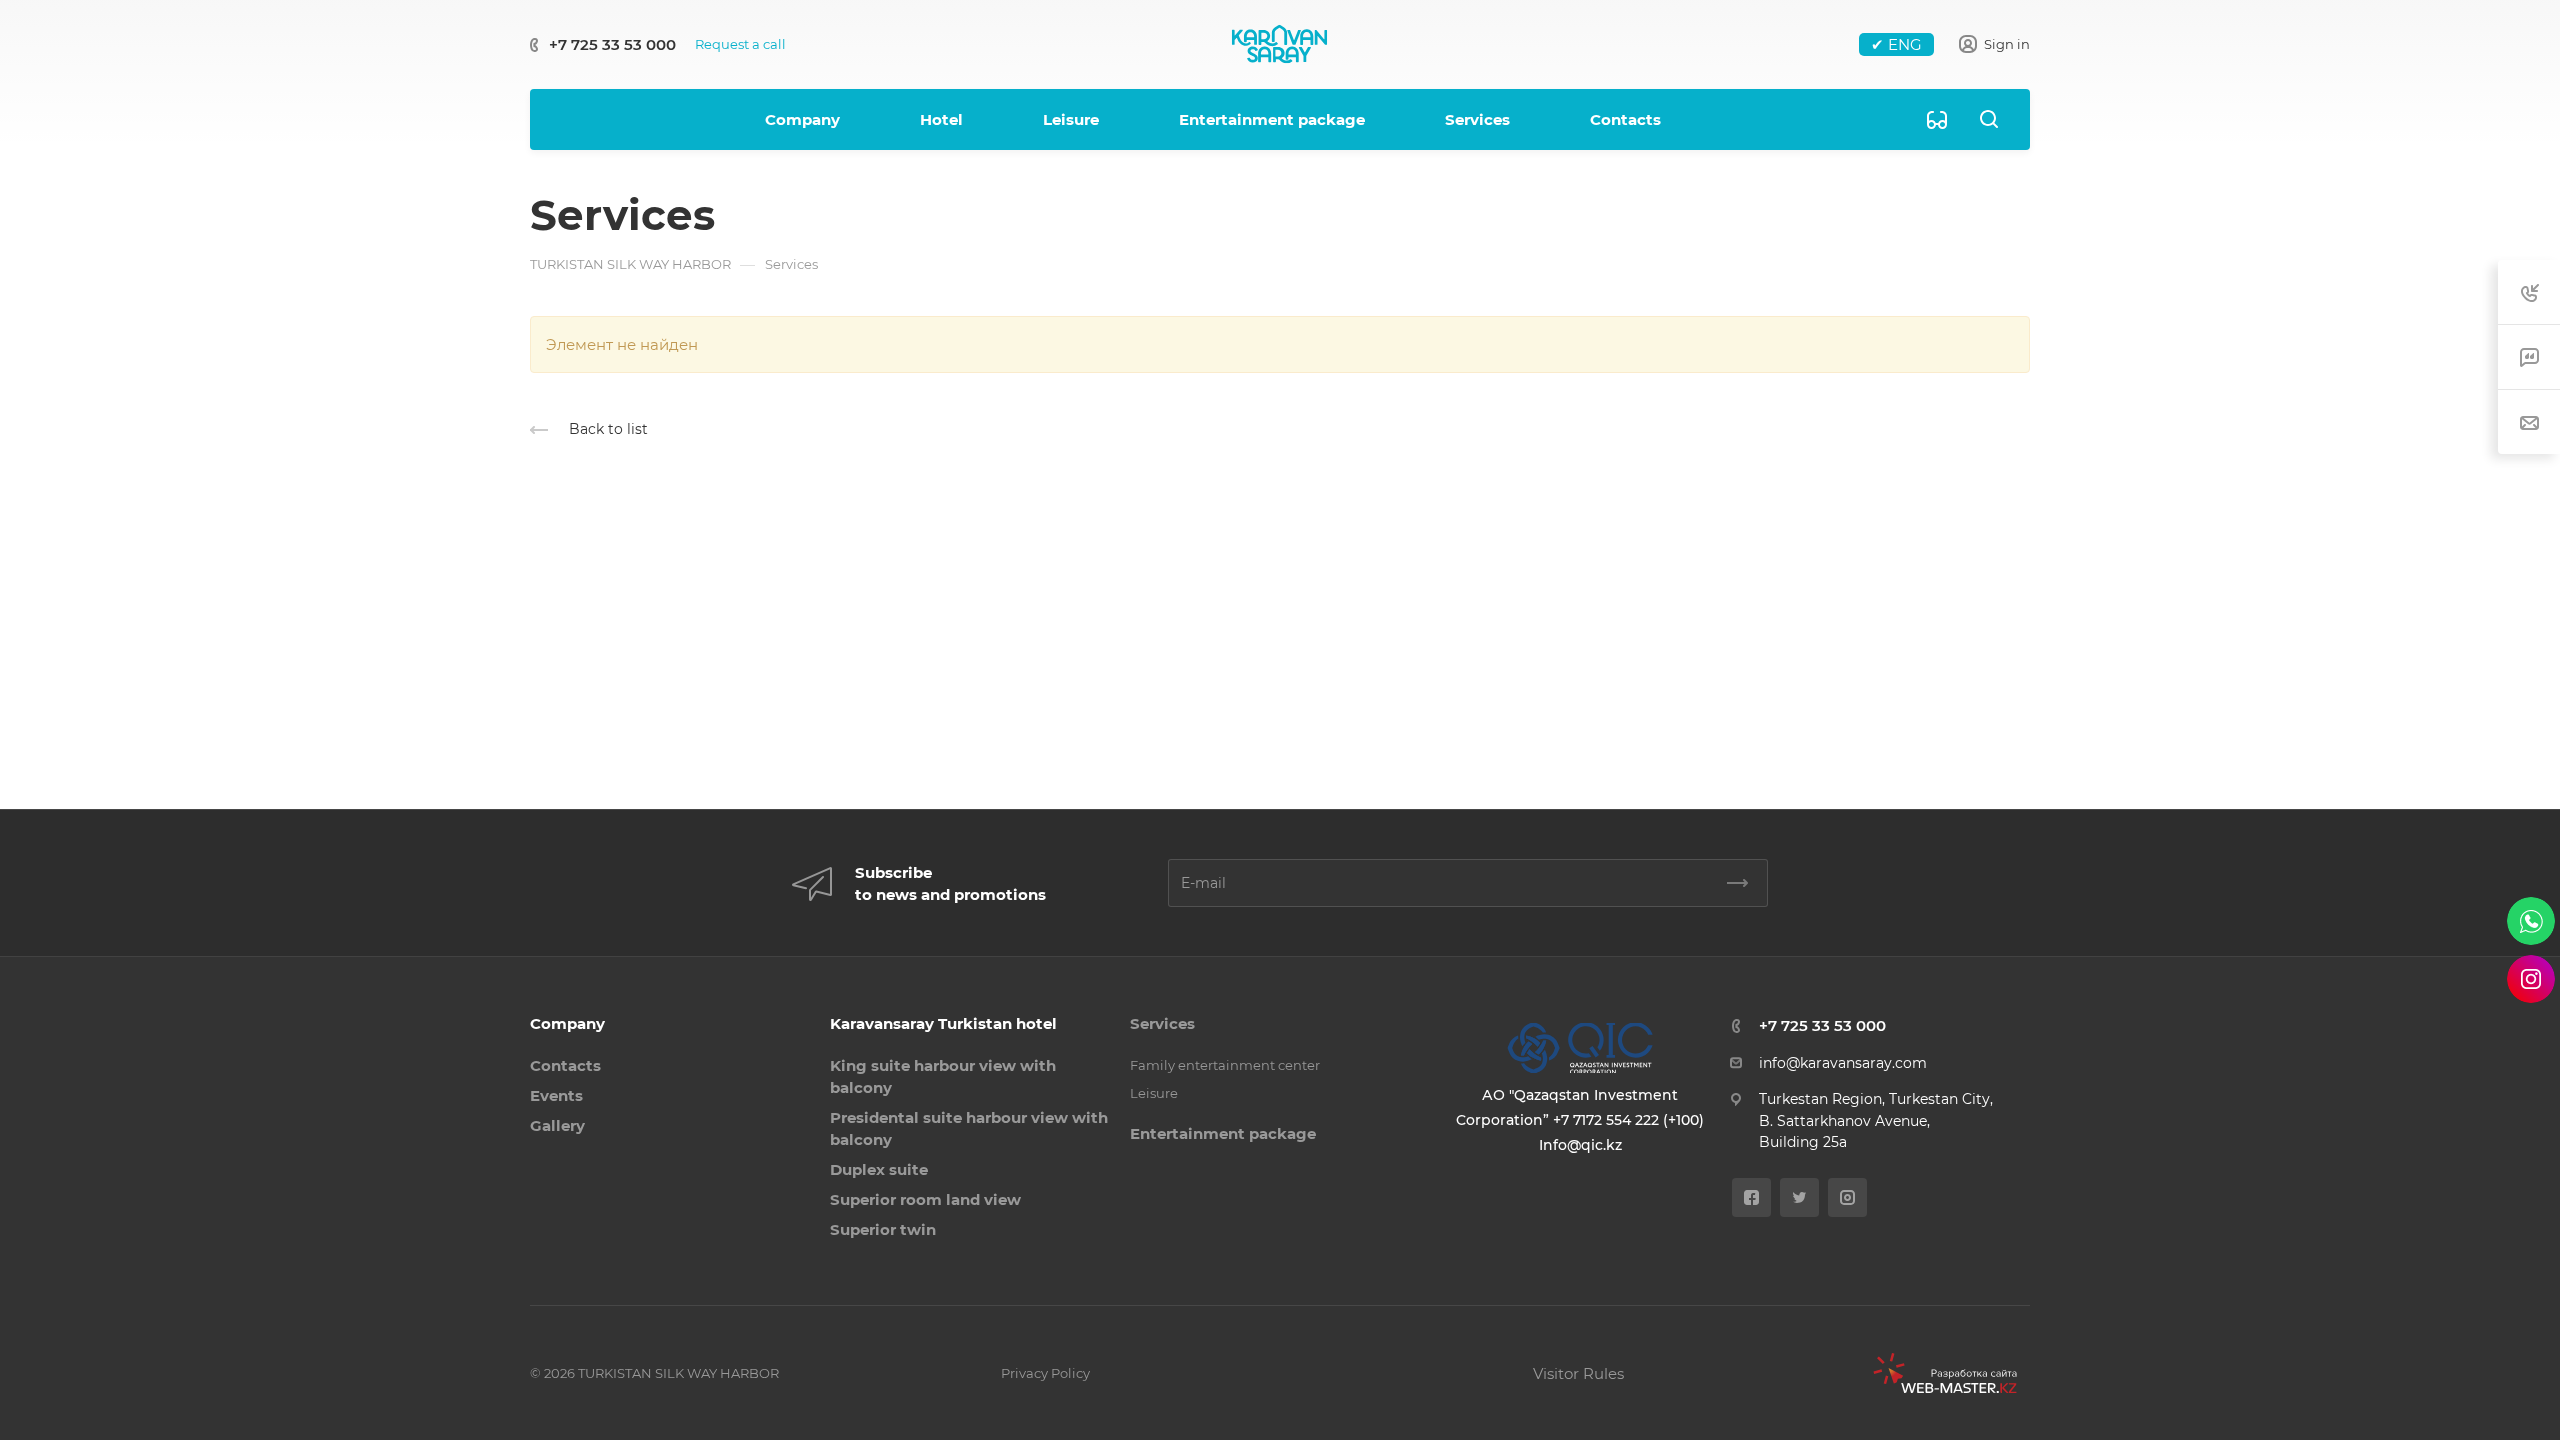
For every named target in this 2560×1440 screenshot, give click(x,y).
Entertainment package (1223, 1133)
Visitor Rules (1578, 1373)
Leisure (1154, 1093)
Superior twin (883, 1229)
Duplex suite (879, 1169)
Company (567, 1023)
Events (556, 1095)
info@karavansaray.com (1843, 1063)
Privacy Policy (1045, 1373)
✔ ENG (1896, 44)
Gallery (557, 1125)
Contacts (565, 1065)
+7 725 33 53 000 (612, 44)
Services (1162, 1023)
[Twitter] (1799, 1197)
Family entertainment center (1225, 1065)
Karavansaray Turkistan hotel (943, 1023)
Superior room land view (925, 1199)
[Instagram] (1847, 1197)
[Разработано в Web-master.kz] (1937, 1373)
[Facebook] (1751, 1197)
